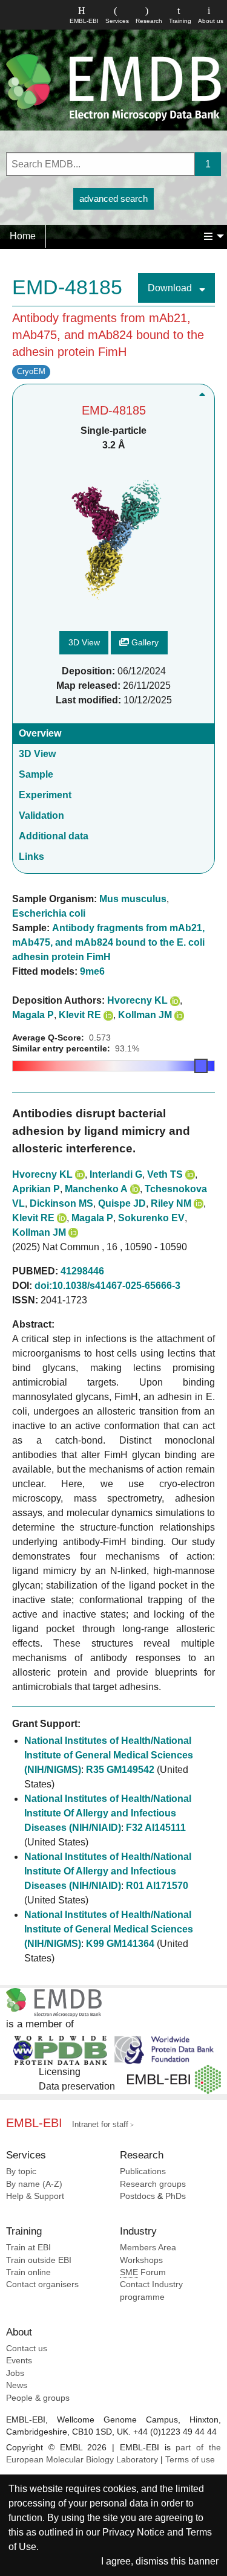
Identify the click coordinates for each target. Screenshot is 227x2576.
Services (117, 21)
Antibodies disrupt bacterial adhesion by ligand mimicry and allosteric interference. (101, 1131)
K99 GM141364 (120, 1944)
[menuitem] (23, 236)
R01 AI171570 (157, 1886)
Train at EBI (28, 2248)
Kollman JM (145, 1015)
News (17, 2385)
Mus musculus (133, 899)
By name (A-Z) (34, 2184)
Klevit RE (80, 1015)
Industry (138, 2231)
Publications (143, 2171)
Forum (143, 2272)
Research (149, 21)
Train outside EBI (39, 2260)
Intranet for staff (100, 2124)
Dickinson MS (61, 1203)
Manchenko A (96, 1189)
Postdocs (137, 2196)
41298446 (82, 1271)
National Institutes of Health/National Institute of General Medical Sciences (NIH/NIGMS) (109, 1755)
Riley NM (171, 1203)
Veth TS (165, 1174)
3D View (84, 642)
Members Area (148, 2248)
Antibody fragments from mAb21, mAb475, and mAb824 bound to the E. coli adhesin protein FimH (108, 942)
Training (180, 21)
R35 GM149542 (120, 1770)
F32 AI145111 (156, 1828)
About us (211, 21)
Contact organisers (42, 2284)
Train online (28, 2272)
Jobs (15, 2373)
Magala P (33, 1015)
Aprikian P (36, 1189)
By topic (21, 2171)
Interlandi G (116, 1174)
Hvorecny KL (137, 1000)
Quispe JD (122, 1203)
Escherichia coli (49, 913)
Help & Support (35, 2196)
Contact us (27, 2348)
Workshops (141, 2260)
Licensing (60, 2072)
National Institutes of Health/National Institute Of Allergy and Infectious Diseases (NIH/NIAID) (108, 1813)
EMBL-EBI (84, 21)
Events (19, 2361)
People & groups (38, 2398)
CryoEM (31, 371)
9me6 (92, 971)
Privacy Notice (133, 2532)
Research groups (153, 2184)
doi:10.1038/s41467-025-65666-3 (107, 1286)
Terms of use (190, 2460)
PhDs (176, 2196)
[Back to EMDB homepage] (113, 87)
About (19, 2332)
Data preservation (77, 2086)
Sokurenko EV (151, 1218)
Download (171, 288)
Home (23, 236)
